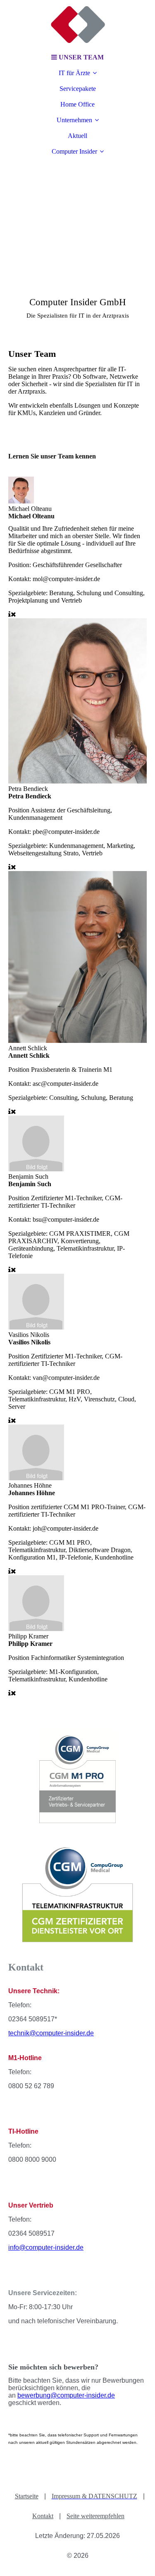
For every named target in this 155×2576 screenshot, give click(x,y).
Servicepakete (78, 89)
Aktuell (77, 136)
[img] (78, 25)
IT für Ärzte (74, 73)
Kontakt (43, 2516)
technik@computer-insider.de (51, 2033)
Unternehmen (74, 120)
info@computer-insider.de (46, 2247)
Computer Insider (74, 151)
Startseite (27, 2496)
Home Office (77, 104)
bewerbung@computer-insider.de (66, 2395)
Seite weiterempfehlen (95, 2516)
